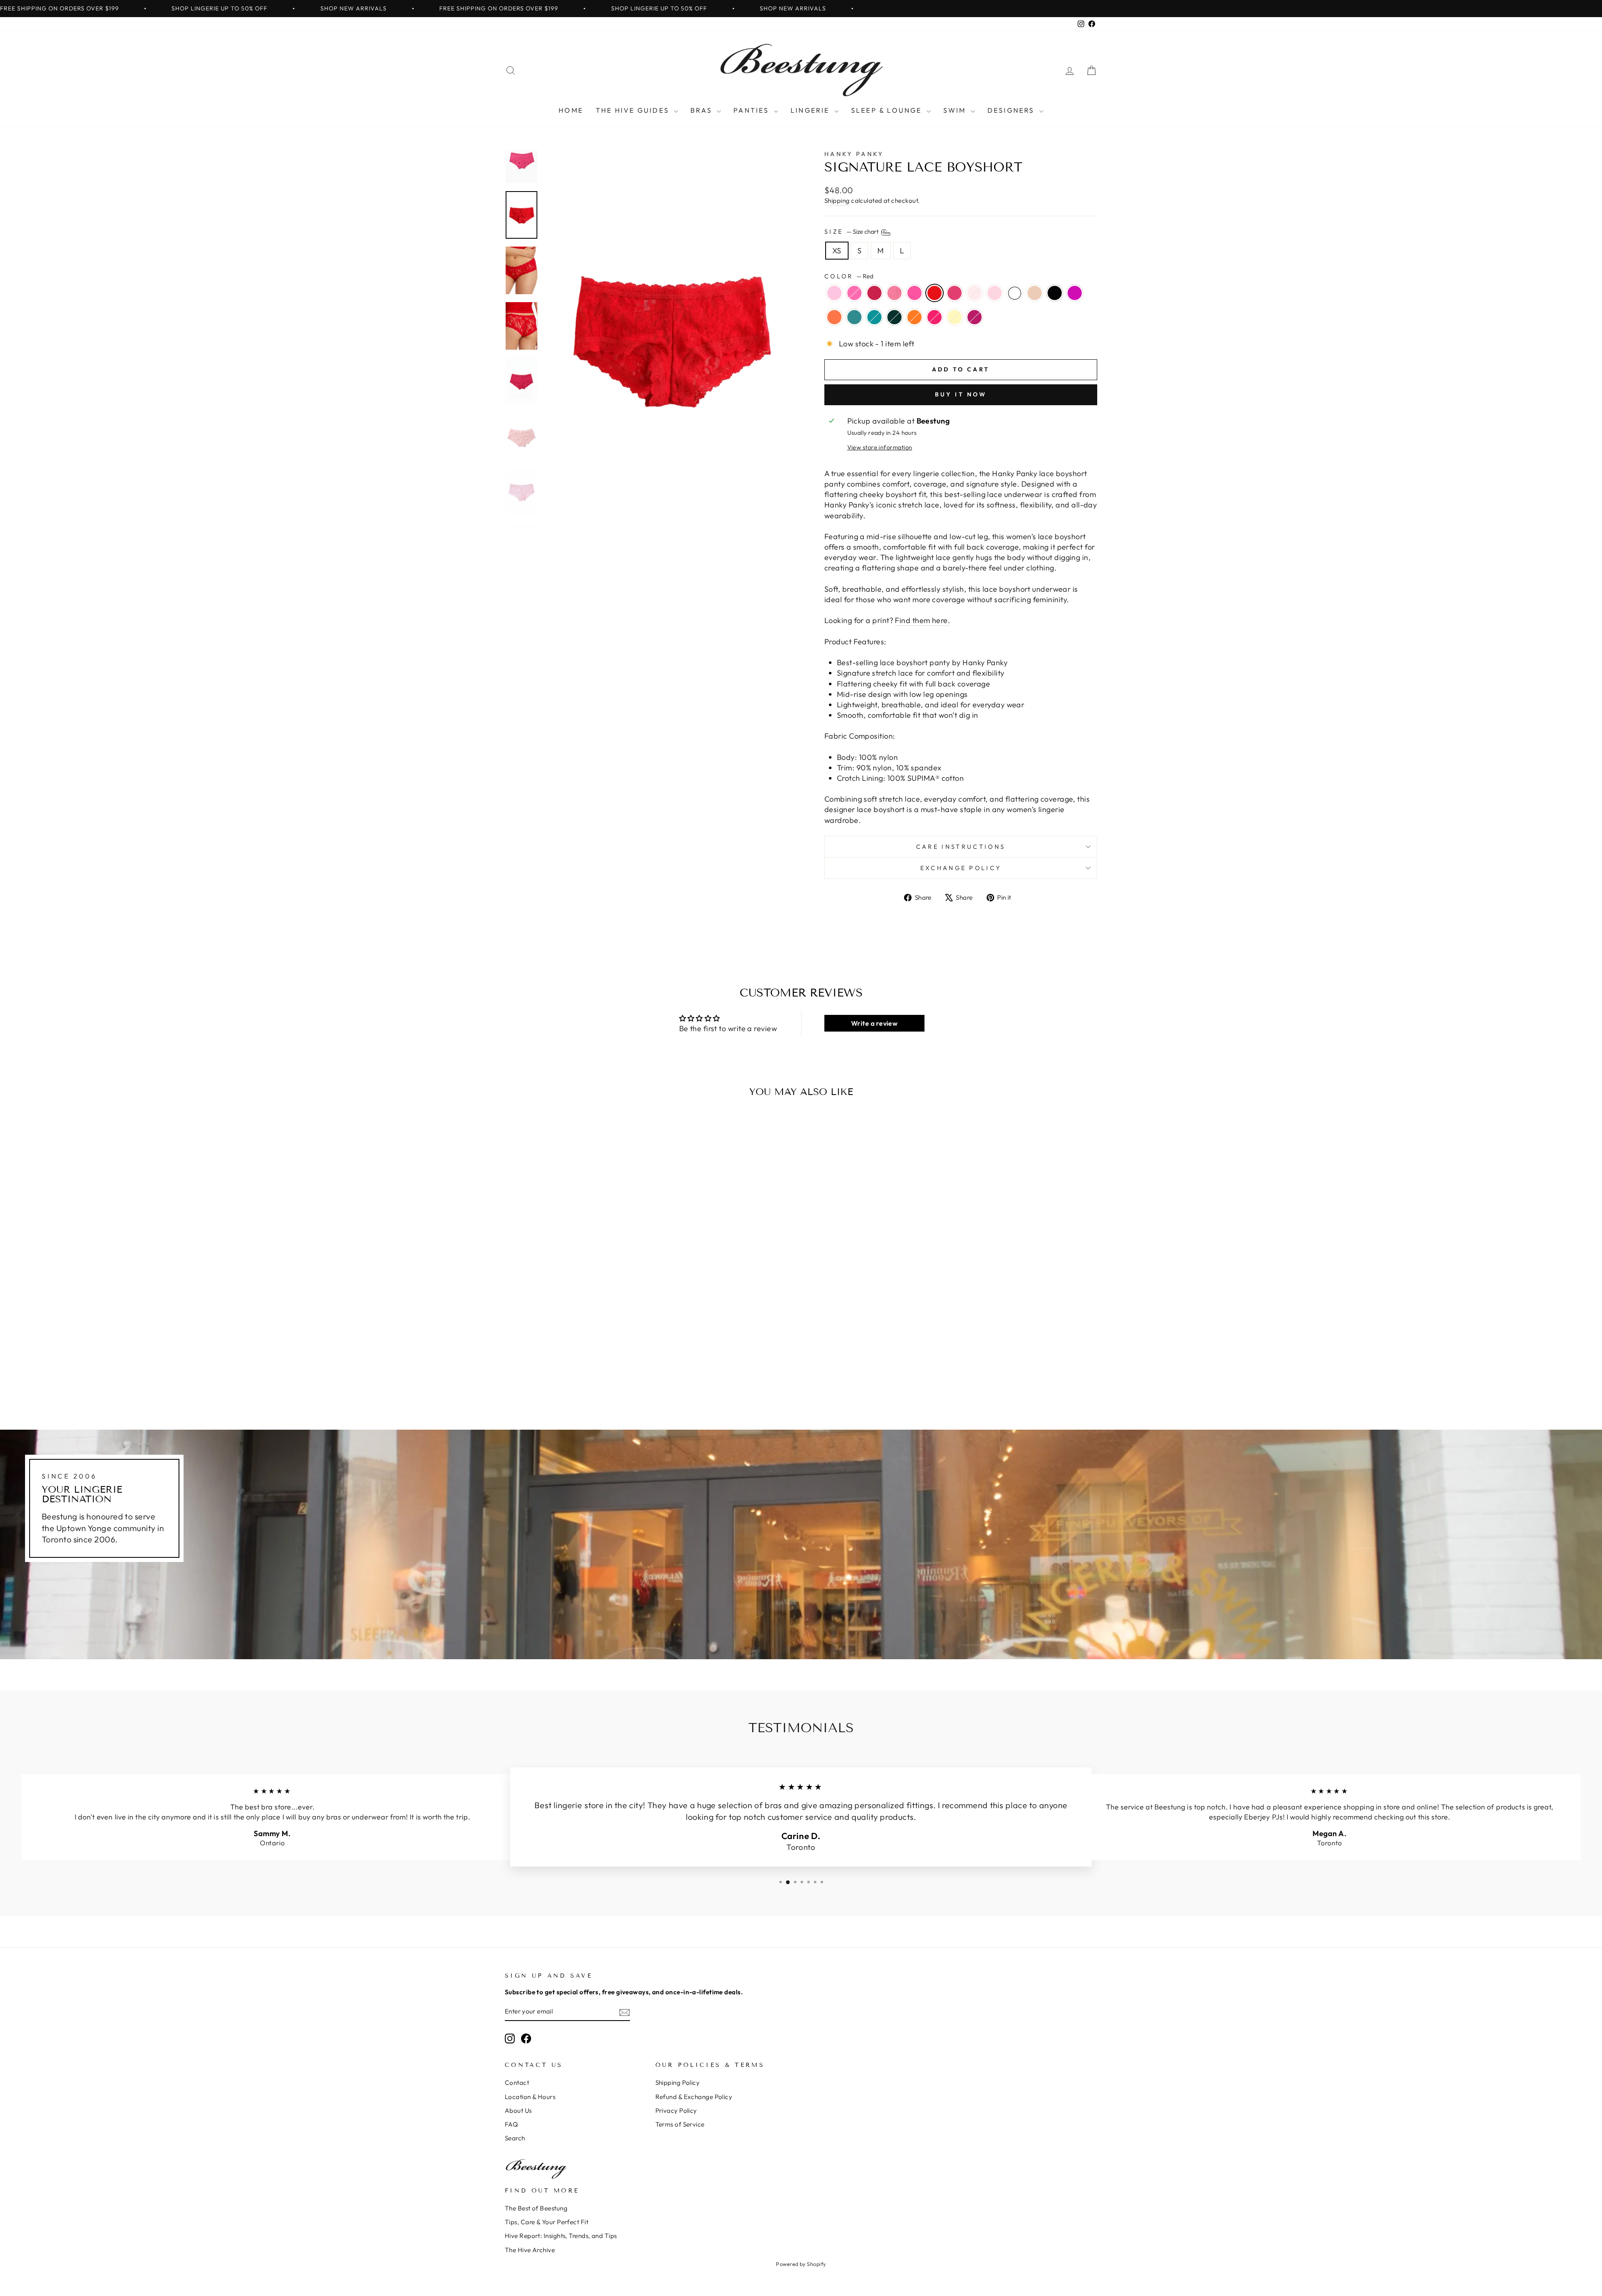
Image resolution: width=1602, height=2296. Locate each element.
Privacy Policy (676, 2111)
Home (571, 110)
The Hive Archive (530, 2250)
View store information (880, 447)
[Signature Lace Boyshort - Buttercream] (609, 1380)
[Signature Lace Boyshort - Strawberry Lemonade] (513, 1371)
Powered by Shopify (801, 2264)
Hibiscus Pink (975, 317)
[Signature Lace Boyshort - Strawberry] (547, 1371)
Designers (1012, 110)
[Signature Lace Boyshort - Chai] (626, 1371)
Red (934, 293)
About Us (518, 2111)
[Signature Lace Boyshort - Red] (570, 1371)
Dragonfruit (854, 293)
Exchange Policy (961, 868)
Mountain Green (894, 317)
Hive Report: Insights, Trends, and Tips (561, 2236)
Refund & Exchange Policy (694, 2097)
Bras (703, 110)
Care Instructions (961, 847)
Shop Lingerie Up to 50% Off (219, 8)
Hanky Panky (854, 154)
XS (837, 251)
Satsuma (914, 317)
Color (849, 276)
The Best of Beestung (536, 2208)
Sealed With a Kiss (934, 317)
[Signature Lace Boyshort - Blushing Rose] (592, 1371)
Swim (956, 110)
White (1015, 293)
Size (852, 232)
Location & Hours (530, 2097)
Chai (1035, 293)
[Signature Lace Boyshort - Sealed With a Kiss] (598, 1380)
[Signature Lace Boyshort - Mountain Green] (576, 1380)
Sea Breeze (854, 317)
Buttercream (955, 317)
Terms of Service (680, 2124)
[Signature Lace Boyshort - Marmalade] (558, 1371)
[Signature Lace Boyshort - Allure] (536, 1371)
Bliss (995, 293)
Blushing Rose (975, 293)
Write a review (874, 1023)
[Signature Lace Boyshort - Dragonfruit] (525, 1371)
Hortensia (1075, 293)
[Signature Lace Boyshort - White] (615, 1371)
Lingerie (811, 110)
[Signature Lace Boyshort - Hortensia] (530, 1380)
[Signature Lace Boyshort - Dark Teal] (564, 1380)
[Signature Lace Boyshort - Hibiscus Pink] (621, 1380)
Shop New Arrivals (354, 8)
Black (1055, 293)
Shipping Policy (678, 2083)
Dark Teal (874, 317)
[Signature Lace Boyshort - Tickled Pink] (581, 1371)
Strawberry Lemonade (834, 293)
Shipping (837, 201)
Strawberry (894, 293)
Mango (834, 317)
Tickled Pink (955, 293)
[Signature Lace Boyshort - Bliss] (603, 1371)
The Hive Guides (634, 110)
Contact (517, 2083)
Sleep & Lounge (888, 110)
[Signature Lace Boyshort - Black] (637, 1371)
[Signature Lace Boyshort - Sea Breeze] (553, 1380)
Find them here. (922, 620)
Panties (753, 110)
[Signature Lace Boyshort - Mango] (542, 1380)
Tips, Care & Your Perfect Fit (547, 2222)
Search (515, 2138)
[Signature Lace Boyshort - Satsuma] (587, 1380)
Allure (874, 293)
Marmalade (914, 293)
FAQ (511, 2124)
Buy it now (961, 394)
